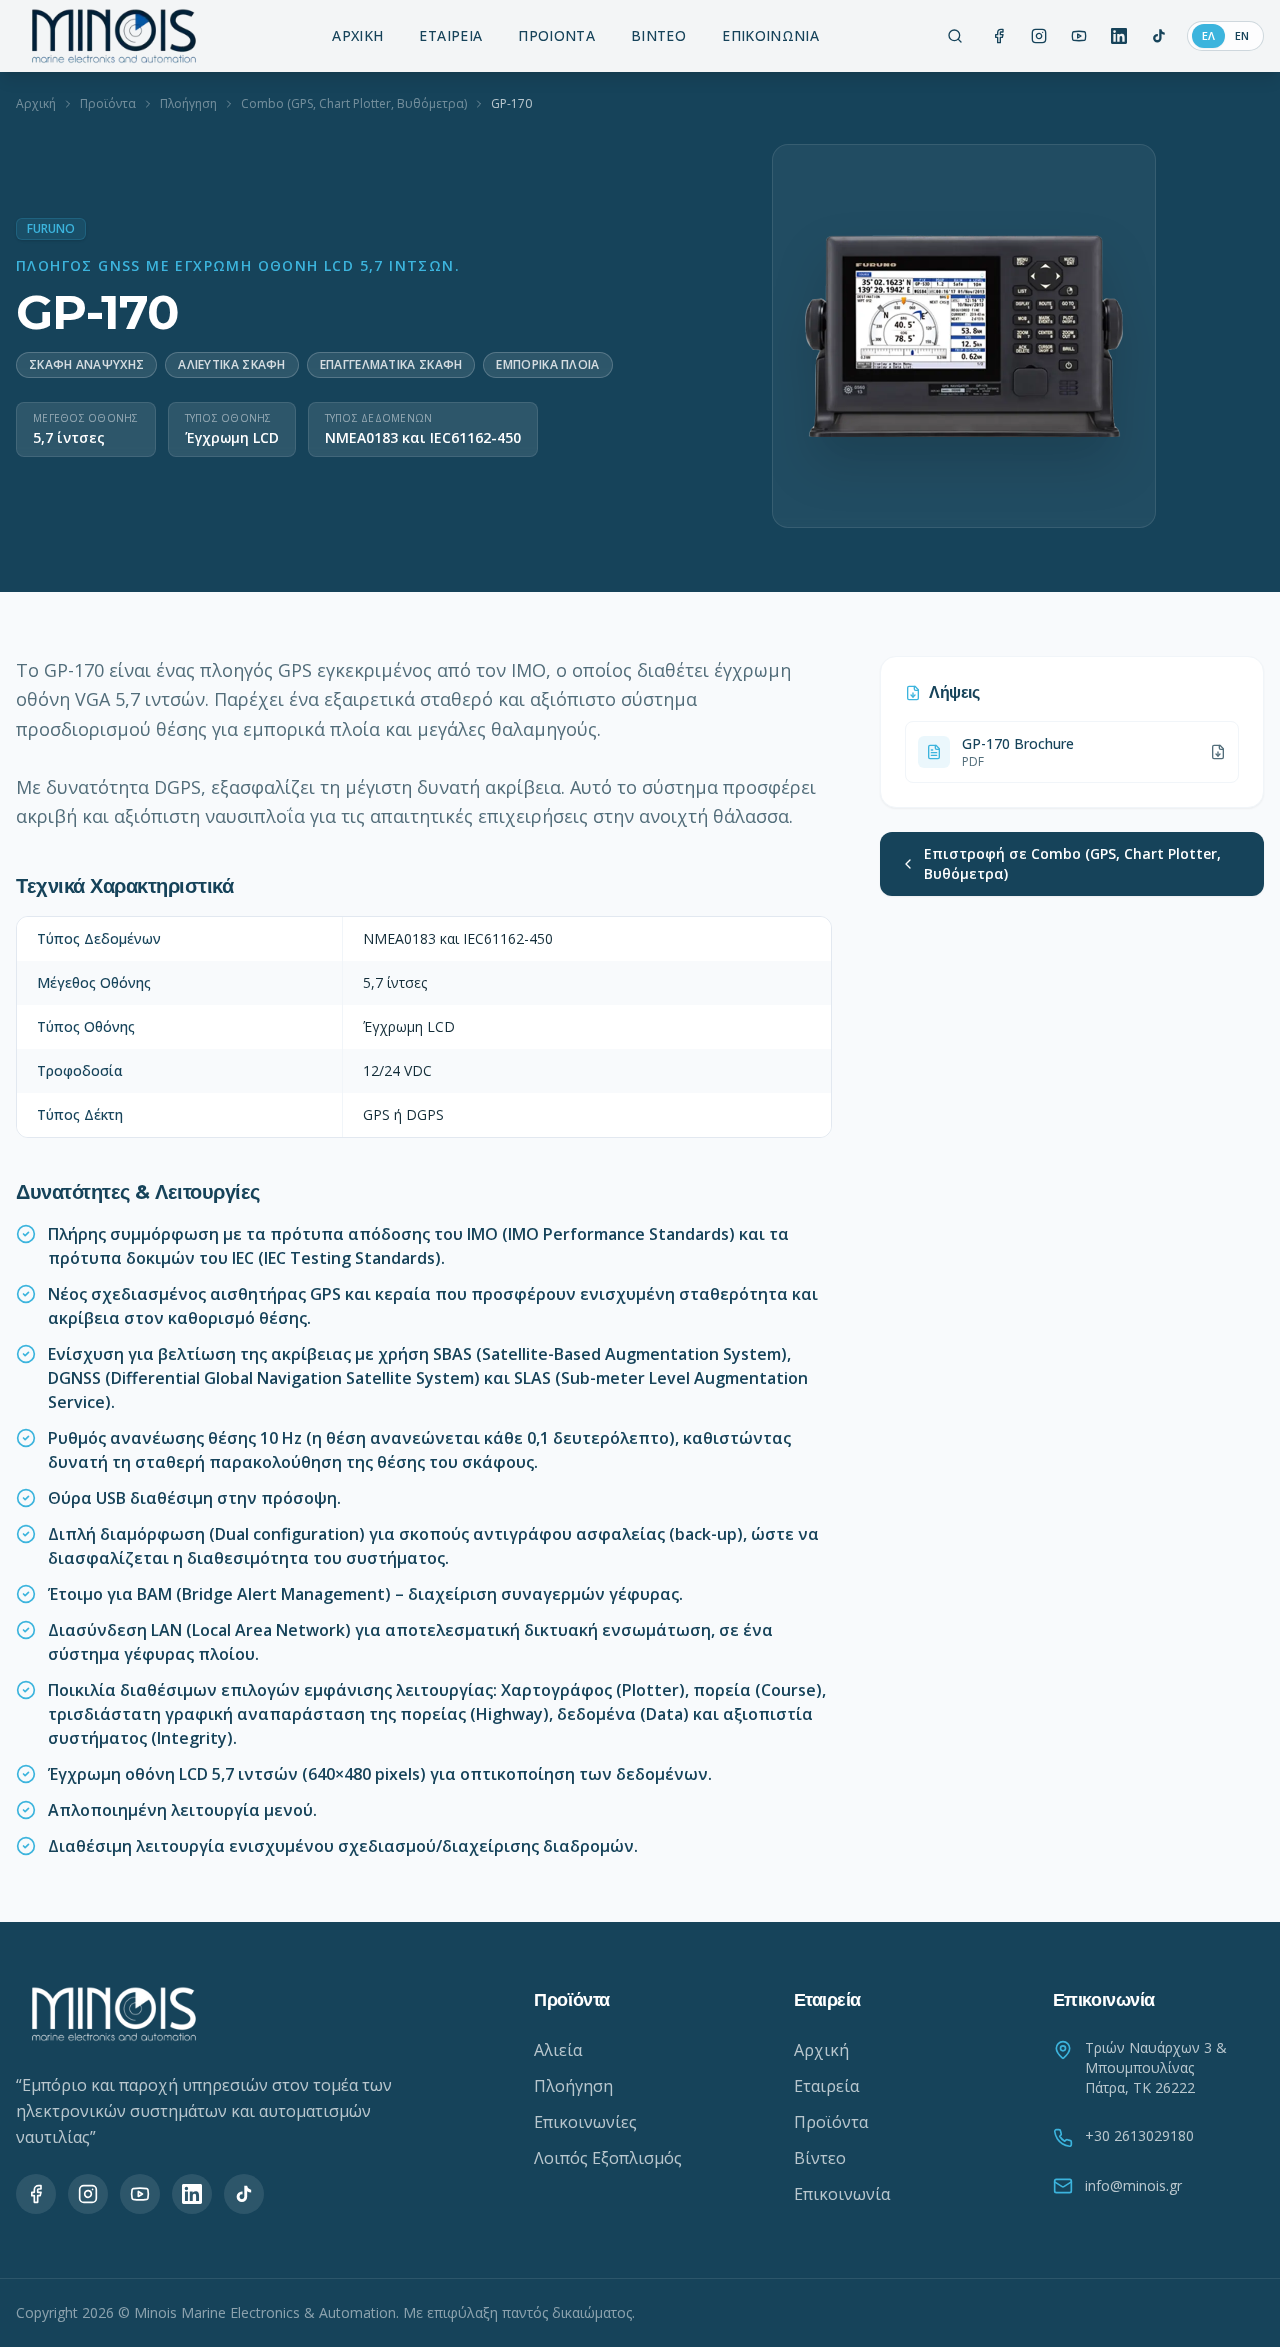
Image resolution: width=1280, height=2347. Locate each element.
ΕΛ (1208, 35)
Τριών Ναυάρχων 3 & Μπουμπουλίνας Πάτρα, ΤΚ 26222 (1156, 2067)
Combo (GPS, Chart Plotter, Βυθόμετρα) (354, 104)
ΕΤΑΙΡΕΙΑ (450, 35)
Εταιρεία (826, 2086)
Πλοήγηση (188, 104)
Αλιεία (558, 2050)
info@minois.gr (1133, 2185)
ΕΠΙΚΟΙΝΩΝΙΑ (770, 35)
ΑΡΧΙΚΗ (357, 35)
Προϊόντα (108, 104)
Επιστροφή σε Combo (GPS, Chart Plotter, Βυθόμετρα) (1072, 863)
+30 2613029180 (1139, 2135)
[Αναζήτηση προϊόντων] (955, 36)
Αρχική (36, 104)
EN (1242, 35)
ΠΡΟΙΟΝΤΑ (556, 35)
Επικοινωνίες (585, 2122)
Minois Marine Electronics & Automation (265, 2312)
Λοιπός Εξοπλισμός (608, 2158)
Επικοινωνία (842, 2194)
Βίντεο (820, 2158)
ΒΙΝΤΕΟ (658, 35)
